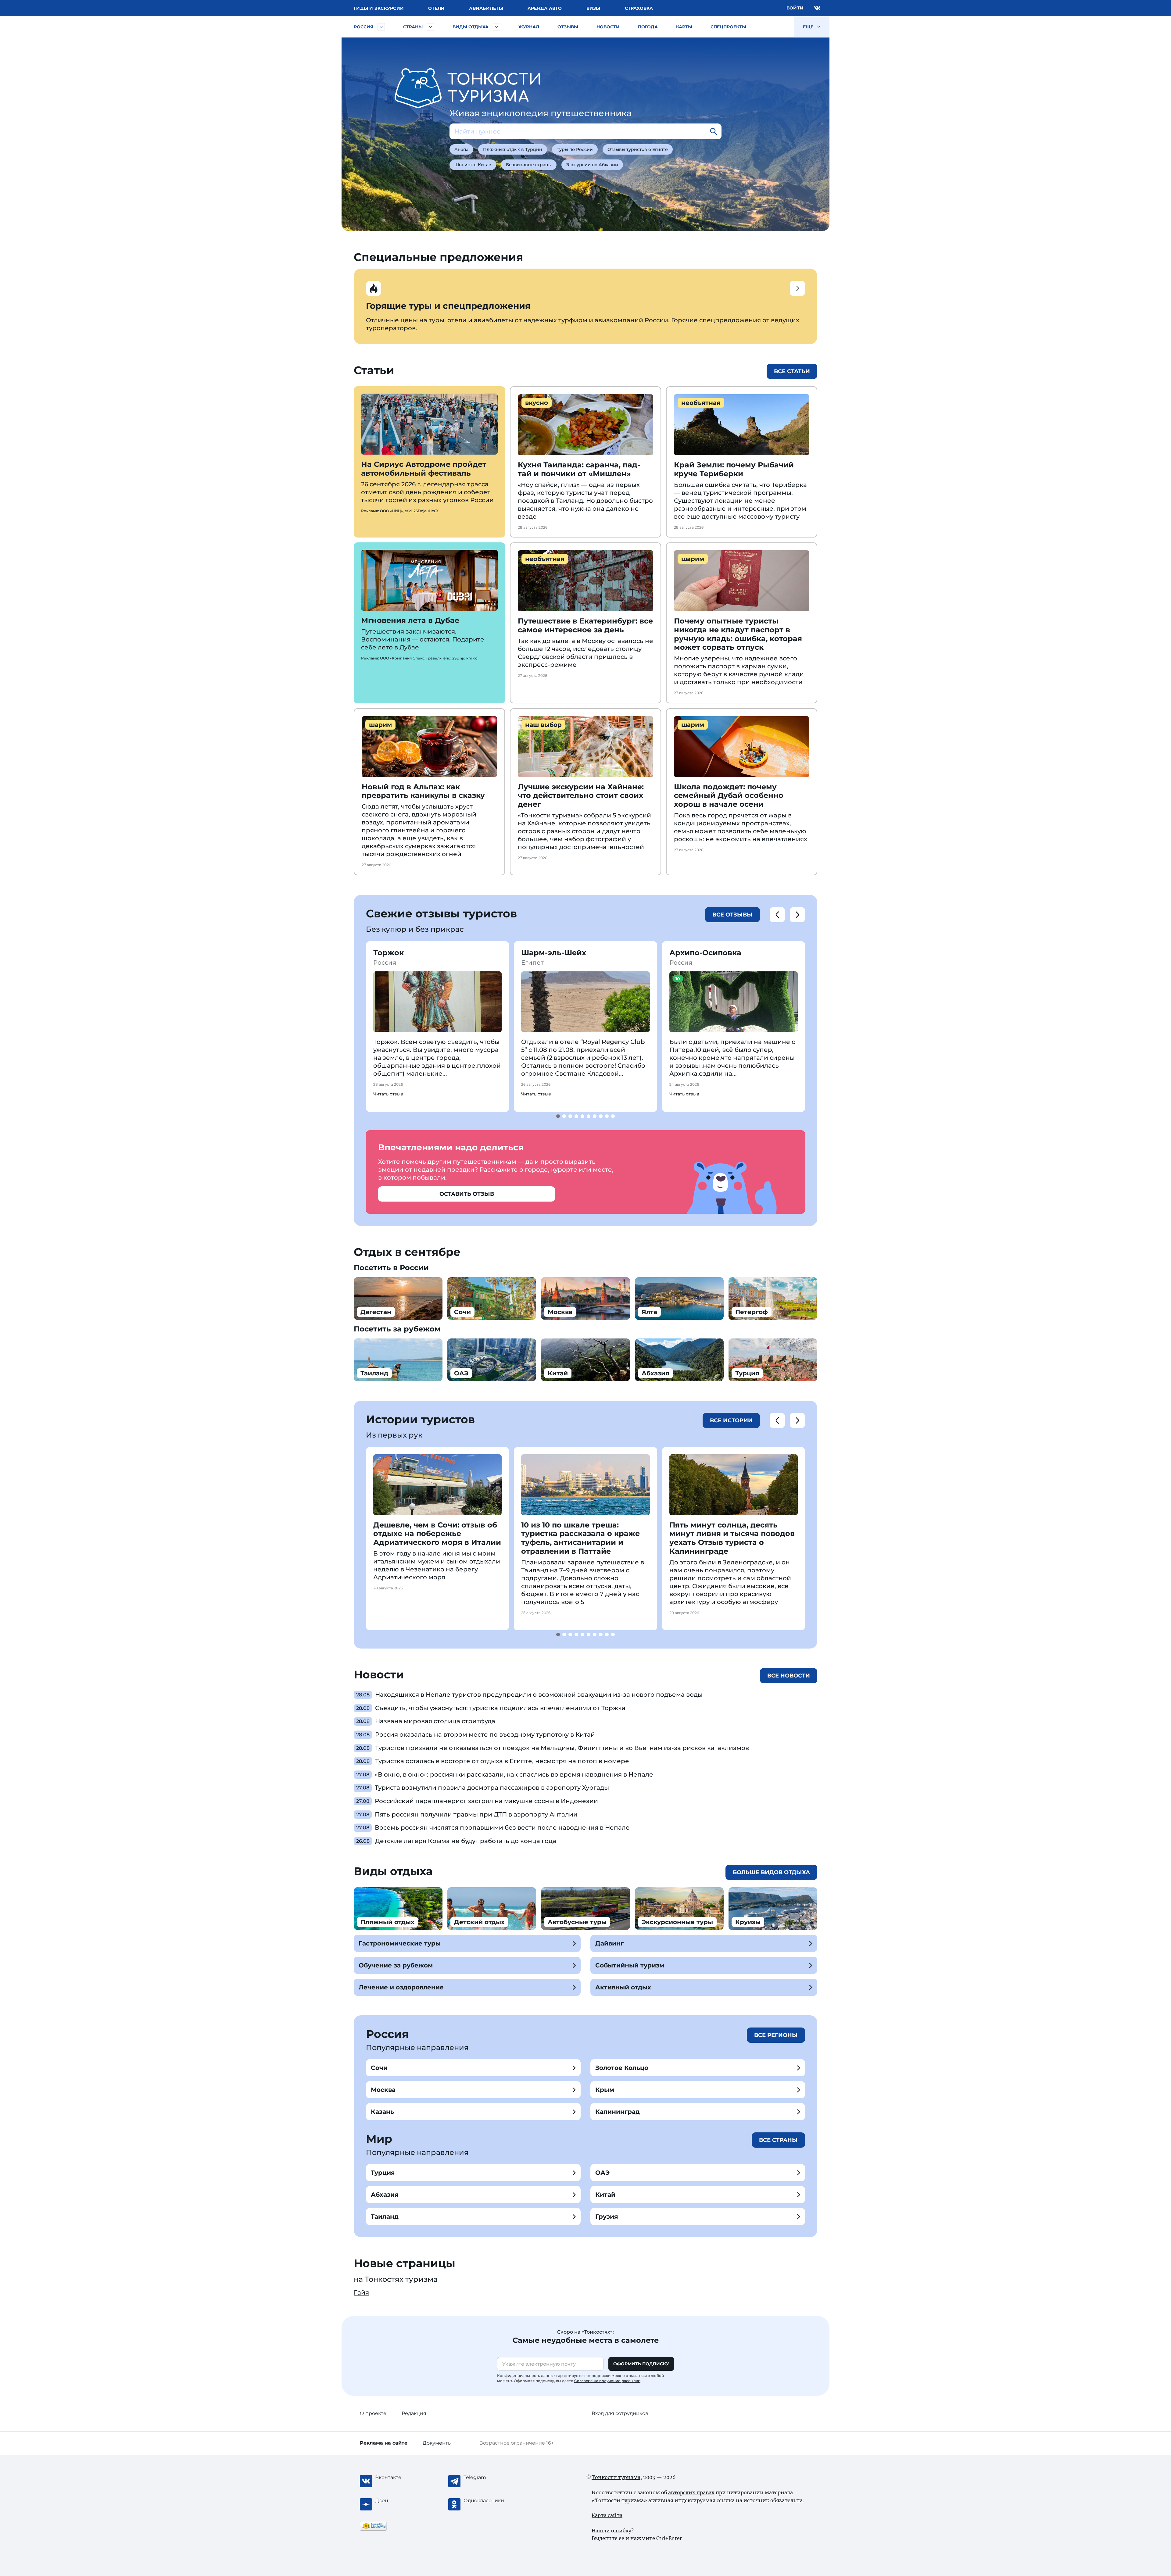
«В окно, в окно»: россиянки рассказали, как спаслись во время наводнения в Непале (514, 1774)
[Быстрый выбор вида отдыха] (496, 27)
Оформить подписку (641, 2364)
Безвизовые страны (529, 165)
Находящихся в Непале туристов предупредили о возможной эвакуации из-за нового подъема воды (539, 1695)
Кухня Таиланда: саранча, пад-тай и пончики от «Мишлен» (579, 469)
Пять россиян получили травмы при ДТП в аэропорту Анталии (476, 1814)
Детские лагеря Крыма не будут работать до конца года (466, 1841)
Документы (437, 2443)
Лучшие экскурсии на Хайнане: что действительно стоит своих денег (581, 796)
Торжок (389, 953)
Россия (363, 27)
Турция (383, 2173)
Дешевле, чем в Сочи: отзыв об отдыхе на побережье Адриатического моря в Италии (437, 1534)
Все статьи (792, 371)
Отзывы (568, 27)
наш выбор (543, 725)
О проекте (373, 2413)
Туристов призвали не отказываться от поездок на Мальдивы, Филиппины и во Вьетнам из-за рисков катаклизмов (562, 1748)
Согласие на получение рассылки (607, 2381)
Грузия (607, 2217)
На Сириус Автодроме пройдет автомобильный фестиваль (424, 469)
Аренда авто (545, 8)
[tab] (558, 1116)
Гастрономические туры (400, 1943)
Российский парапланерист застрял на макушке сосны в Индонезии (486, 1801)
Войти (795, 8)
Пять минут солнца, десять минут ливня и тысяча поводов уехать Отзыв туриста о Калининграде (732, 1538)
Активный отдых (623, 1987)
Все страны (778, 2140)
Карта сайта (607, 2515)
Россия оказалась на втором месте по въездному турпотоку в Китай (485, 1735)
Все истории (731, 1420)
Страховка (639, 8)
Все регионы (776, 2035)
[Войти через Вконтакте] (817, 8)
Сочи (379, 2068)
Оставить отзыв (467, 1194)
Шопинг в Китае (473, 165)
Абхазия (385, 2195)
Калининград (618, 2112)
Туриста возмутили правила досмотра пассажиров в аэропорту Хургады (492, 1788)
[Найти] (714, 131)
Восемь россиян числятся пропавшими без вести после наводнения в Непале (502, 1827)
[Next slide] (797, 915)
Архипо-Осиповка (705, 953)
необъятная (701, 403)
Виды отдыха (471, 27)
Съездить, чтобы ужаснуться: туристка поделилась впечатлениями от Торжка (500, 1708)
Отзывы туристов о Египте (638, 149)
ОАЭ (602, 2173)
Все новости (789, 1676)
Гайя (361, 2292)
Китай (605, 2195)
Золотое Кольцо (622, 2068)
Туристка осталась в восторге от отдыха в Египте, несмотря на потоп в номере (502, 1761)
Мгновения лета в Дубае (410, 620)
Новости (608, 27)
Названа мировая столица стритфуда (435, 1721)
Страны (413, 27)
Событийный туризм (630, 1965)
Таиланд (385, 2217)
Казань (382, 2112)
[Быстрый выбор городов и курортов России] (381, 27)
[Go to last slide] (777, 915)
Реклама (384, 2443)
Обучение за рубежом (396, 1965)
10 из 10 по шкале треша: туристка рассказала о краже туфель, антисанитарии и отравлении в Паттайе (580, 1538)
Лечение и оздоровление (401, 1987)
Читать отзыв (388, 1094)
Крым (605, 2090)
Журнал (529, 27)
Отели (436, 8)
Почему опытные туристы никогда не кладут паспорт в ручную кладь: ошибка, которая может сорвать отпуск (738, 634)
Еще (809, 27)
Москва (383, 2090)
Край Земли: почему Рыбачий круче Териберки (734, 469)
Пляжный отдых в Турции (513, 149)
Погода (648, 27)
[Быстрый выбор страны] (431, 27)
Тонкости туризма (616, 2477)
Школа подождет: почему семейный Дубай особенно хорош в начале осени (729, 796)
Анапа (461, 149)
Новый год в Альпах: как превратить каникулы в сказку (423, 791)
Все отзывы (732, 915)
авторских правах (691, 2492)
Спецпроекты (728, 27)
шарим (693, 559)
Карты (684, 27)
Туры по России (575, 149)
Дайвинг (609, 1943)
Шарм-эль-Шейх (554, 953)
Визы (593, 8)
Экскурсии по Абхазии (592, 165)
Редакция (414, 2413)
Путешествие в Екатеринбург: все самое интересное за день (585, 625)
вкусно (537, 403)
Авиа (486, 8)
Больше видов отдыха (771, 1872)
